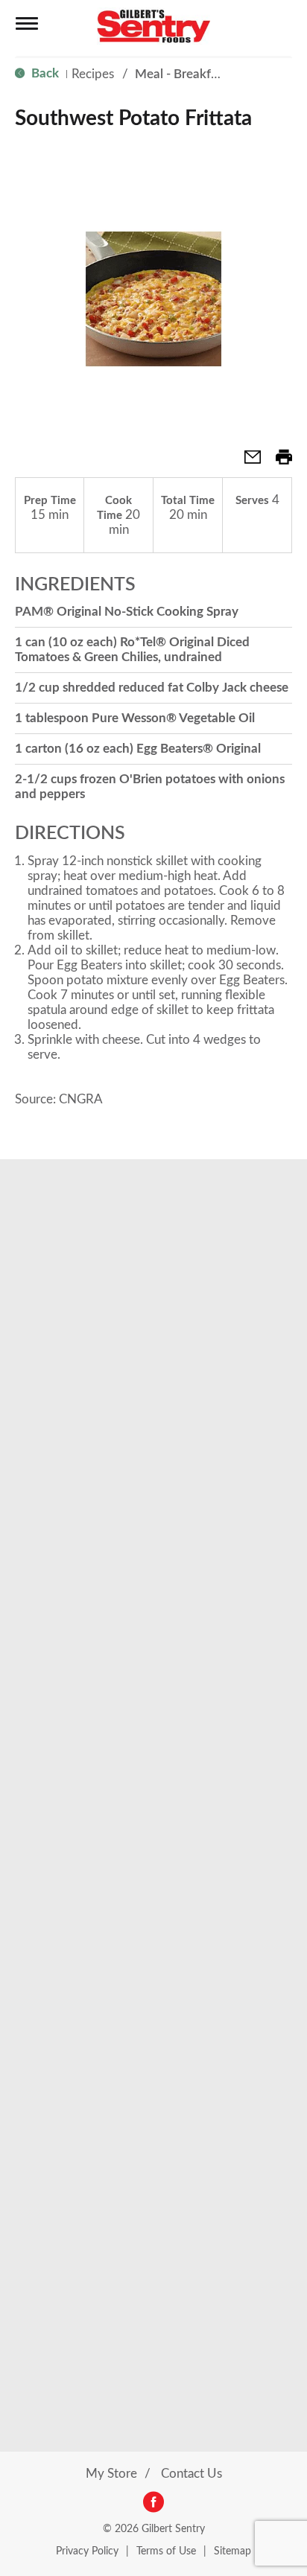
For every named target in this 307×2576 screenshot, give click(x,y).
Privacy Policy (87, 2551)
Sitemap (232, 2551)
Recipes (93, 74)
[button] (247, 462)
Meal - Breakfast (181, 74)
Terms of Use (166, 2551)
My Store (111, 2474)
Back (44, 73)
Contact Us (192, 2474)
